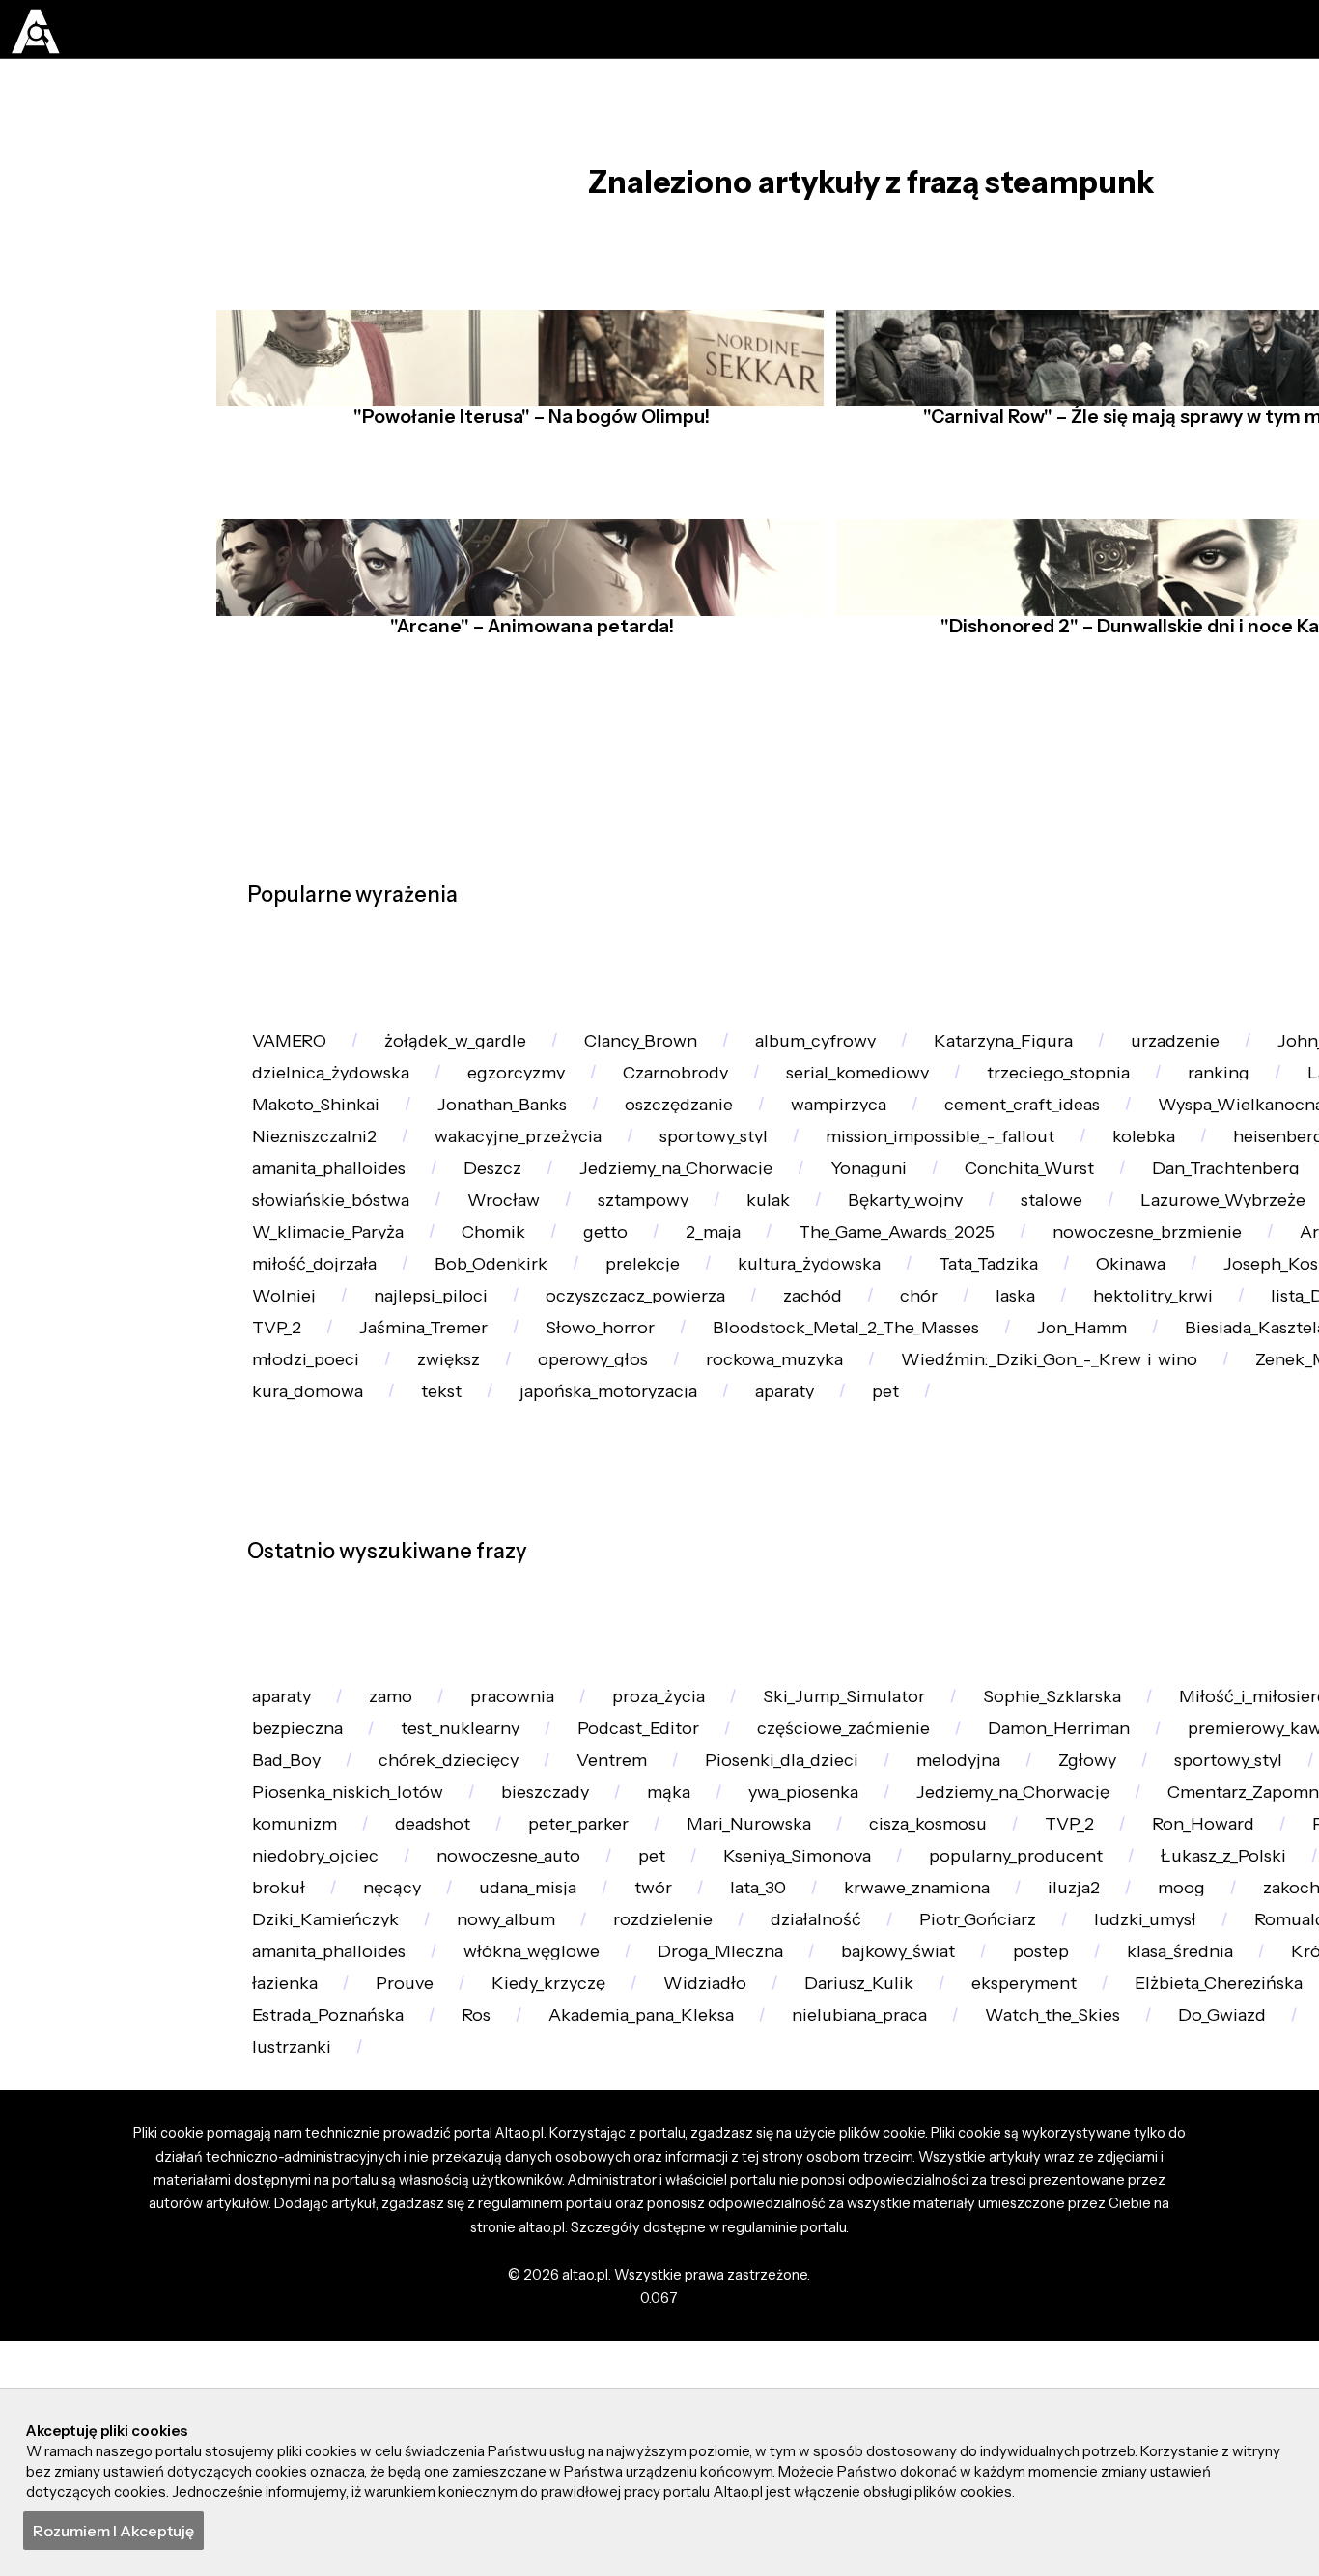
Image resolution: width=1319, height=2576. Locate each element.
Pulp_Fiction (599, 2269)
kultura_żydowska (477, 1471)
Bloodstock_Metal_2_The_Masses (780, 1575)
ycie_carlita (748, 2322)
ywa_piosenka (852, 2164)
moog (621, 2374)
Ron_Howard (427, 2269)
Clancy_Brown (673, 1051)
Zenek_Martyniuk (331, 1680)
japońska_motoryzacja (856, 1680)
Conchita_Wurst (324, 1314)
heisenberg (438, 1260)
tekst (675, 1680)
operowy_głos (622, 1628)
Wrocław (1088, 1314)
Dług (833, 1366)
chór (654, 1523)
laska (760, 1523)
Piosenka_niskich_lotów (357, 2164)
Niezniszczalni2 (563, 1208)
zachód (539, 1523)
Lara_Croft (432, 1156)
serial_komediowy (1131, 1104)
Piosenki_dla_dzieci (828, 2112)
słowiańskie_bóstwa (900, 1314)
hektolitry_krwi (912, 1523)
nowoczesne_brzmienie (631, 1418)
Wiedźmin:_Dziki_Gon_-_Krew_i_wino (1113, 1628)
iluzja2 (505, 2374)
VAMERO (295, 1051)
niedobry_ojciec (783, 2269)
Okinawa (827, 1471)
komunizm (658, 2216)
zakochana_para (779, 2374)
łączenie (717, 1314)
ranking (290, 1156)
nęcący (1011, 2322)
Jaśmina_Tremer (326, 1575)
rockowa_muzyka (818, 1628)
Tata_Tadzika (671, 1471)
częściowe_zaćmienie (893, 2059)
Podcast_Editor (674, 2059)
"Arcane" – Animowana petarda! (526, 670)
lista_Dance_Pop (1109, 1523)
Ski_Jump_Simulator (898, 2007)
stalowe (475, 1366)
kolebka (290, 1260)
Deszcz (813, 1260)
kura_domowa (530, 1680)
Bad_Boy (292, 2112)
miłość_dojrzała (1078, 1418)
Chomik (1180, 1366)
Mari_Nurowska (1155, 2216)
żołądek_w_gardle (474, 1051)
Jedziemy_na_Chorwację (1012, 1260)
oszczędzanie (1000, 1156)
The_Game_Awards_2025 (361, 1418)
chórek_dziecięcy (466, 2112)
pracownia (541, 2007)
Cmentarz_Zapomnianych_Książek (402, 2216)
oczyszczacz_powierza (350, 1523)
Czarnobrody (932, 1104)
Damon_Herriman (1126, 2059)
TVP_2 (282, 2269)
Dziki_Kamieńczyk (990, 2374)
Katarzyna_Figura (1066, 1051)
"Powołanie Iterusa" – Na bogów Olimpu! (526, 461)
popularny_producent (348, 2322)
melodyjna (1020, 2112)
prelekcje (296, 1471)
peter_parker (968, 2216)
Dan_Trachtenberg (537, 1314)
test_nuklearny (481, 2059)
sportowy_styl (993, 1208)
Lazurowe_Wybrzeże (660, 1366)
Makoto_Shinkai (608, 1156)
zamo (408, 2007)
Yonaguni (1221, 1260)
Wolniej (1169, 1471)
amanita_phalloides (635, 1260)
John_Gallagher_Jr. (333, 1104)
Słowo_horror (518, 1575)
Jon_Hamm (1033, 1575)
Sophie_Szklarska (1120, 2007)
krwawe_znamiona (335, 2374)
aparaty (1048, 1680)
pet (1160, 1680)
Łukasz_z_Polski (571, 2322)
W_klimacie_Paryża (1000, 1366)
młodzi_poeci (312, 1628)
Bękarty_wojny (317, 1366)
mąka (704, 2164)
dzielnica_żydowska (559, 1104)
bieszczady (569, 2164)
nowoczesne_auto (991, 2269)
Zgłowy (1160, 2112)
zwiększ (466, 1628)
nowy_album (1185, 2374)
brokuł (887, 2322)
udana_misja (1159, 2322)
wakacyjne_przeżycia (782, 1208)
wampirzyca (1174, 1156)
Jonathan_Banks (809, 1156)
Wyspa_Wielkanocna (345, 1208)
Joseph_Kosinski (1000, 1471)
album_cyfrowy (862, 1051)
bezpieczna (304, 2059)
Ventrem (643, 2112)
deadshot (808, 2216)
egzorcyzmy (759, 1104)
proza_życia (699, 2007)
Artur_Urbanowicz (872, 1418)
